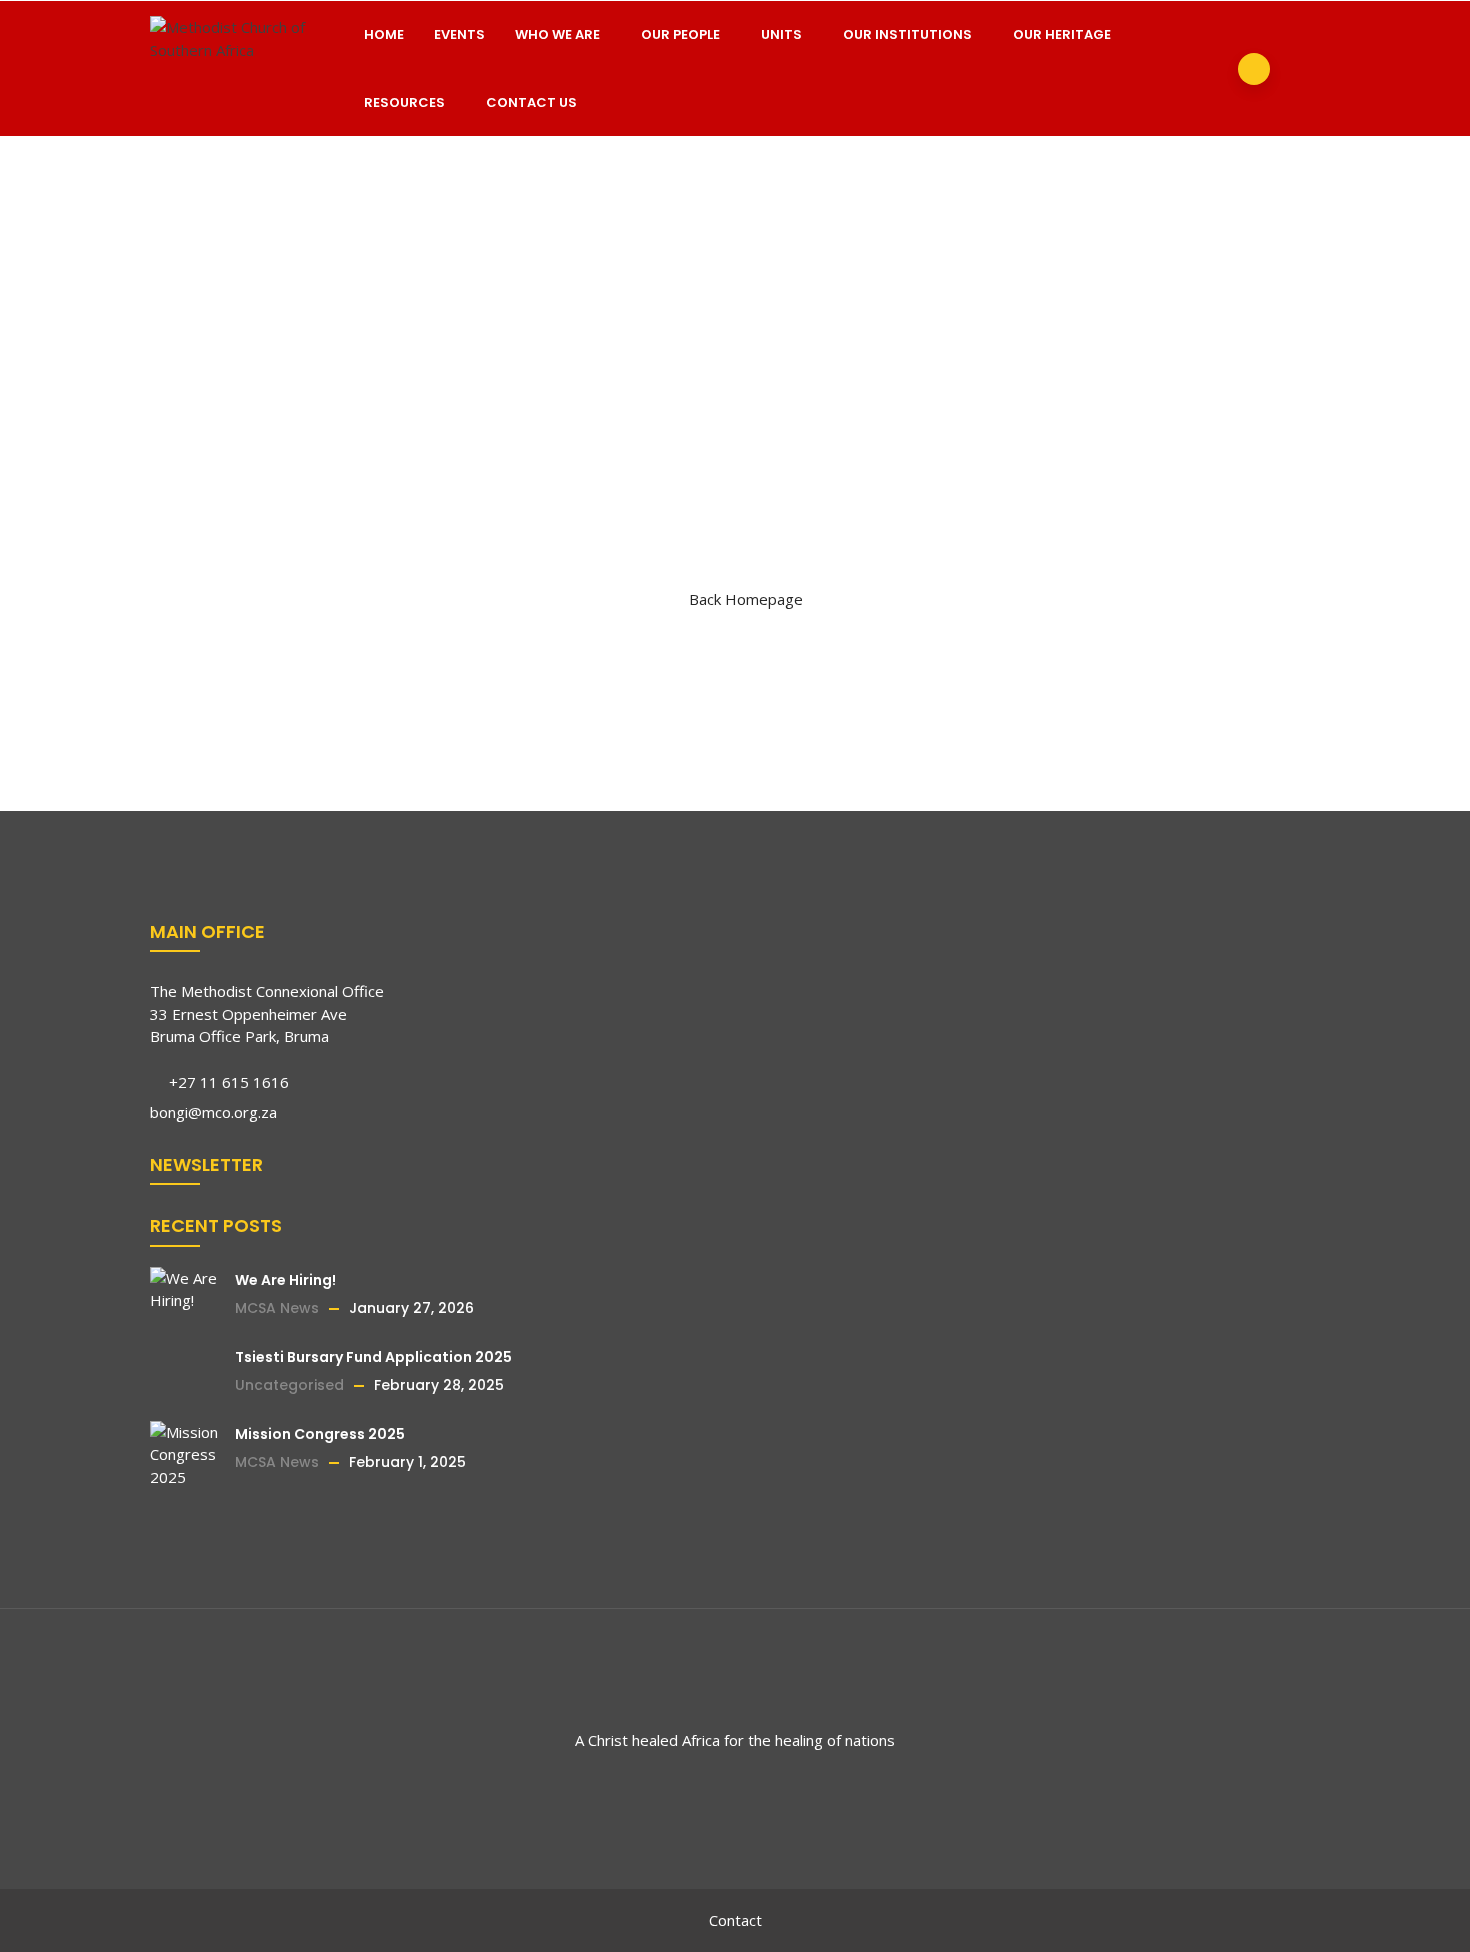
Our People (680, 34)
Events (459, 34)
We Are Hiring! (285, 1280)
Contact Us (531, 102)
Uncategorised (289, 1385)
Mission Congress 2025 (320, 1434)
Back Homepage (746, 599)
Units (781, 34)
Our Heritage (1062, 34)
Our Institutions (907, 34)
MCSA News (277, 1308)
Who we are (557, 34)
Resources (404, 102)
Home (384, 34)
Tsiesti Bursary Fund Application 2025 (373, 1357)
